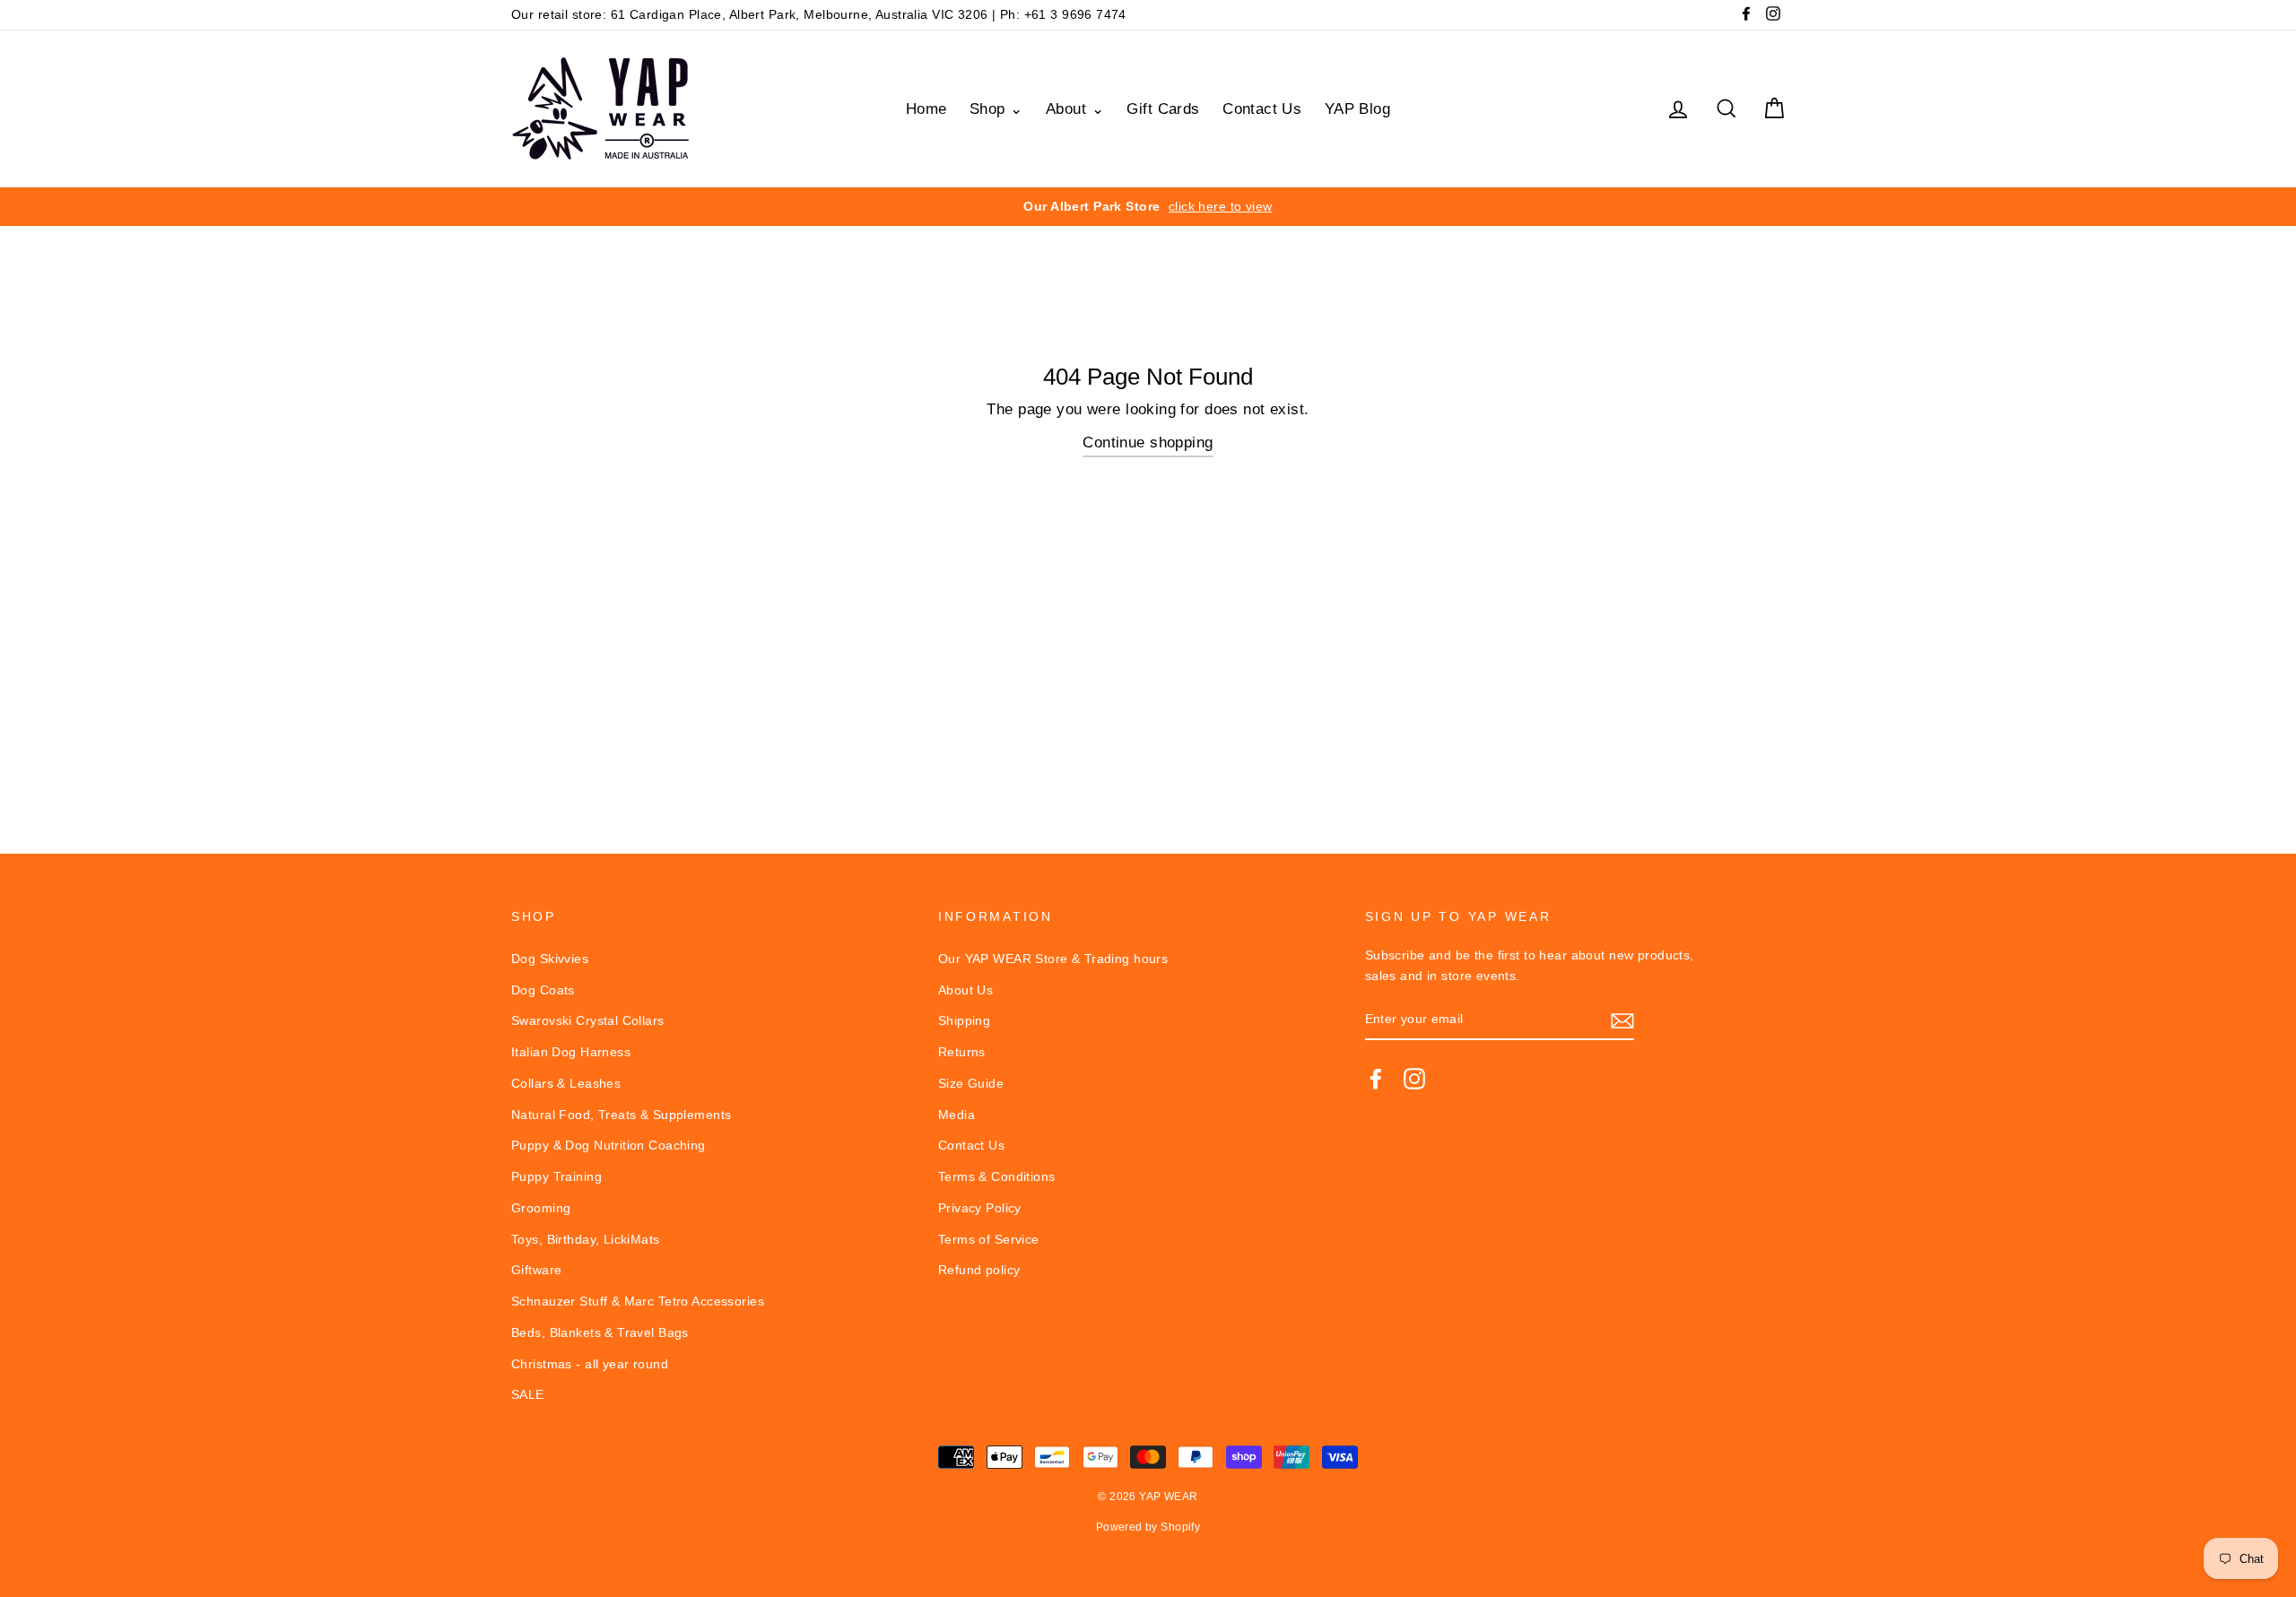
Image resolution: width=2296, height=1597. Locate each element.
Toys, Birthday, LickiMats (586, 1239)
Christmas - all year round (590, 1364)
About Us (965, 990)
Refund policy (979, 1270)
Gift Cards (1163, 109)
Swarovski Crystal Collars (588, 1020)
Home (926, 109)
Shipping (964, 1020)
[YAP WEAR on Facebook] (1376, 1078)
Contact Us (1262, 109)
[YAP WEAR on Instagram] (1414, 1078)
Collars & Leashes (566, 1083)
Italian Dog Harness (571, 1052)
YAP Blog (1357, 109)
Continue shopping (1148, 443)
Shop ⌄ (996, 109)
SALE (528, 1394)
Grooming (541, 1208)
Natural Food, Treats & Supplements (621, 1115)
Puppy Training (557, 1176)
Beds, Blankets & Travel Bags (600, 1332)
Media (957, 1115)
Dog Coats (543, 990)
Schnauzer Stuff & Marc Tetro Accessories (638, 1301)
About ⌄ (1075, 109)
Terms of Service (989, 1239)
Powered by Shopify (1148, 1527)
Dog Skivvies (550, 959)
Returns (962, 1052)
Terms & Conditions (997, 1176)
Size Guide (971, 1083)
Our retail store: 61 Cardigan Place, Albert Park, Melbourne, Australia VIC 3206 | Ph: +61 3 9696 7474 (819, 14)
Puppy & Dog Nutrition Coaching (609, 1145)
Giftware (536, 1270)
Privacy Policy (980, 1208)
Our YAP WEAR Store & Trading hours (1053, 959)
